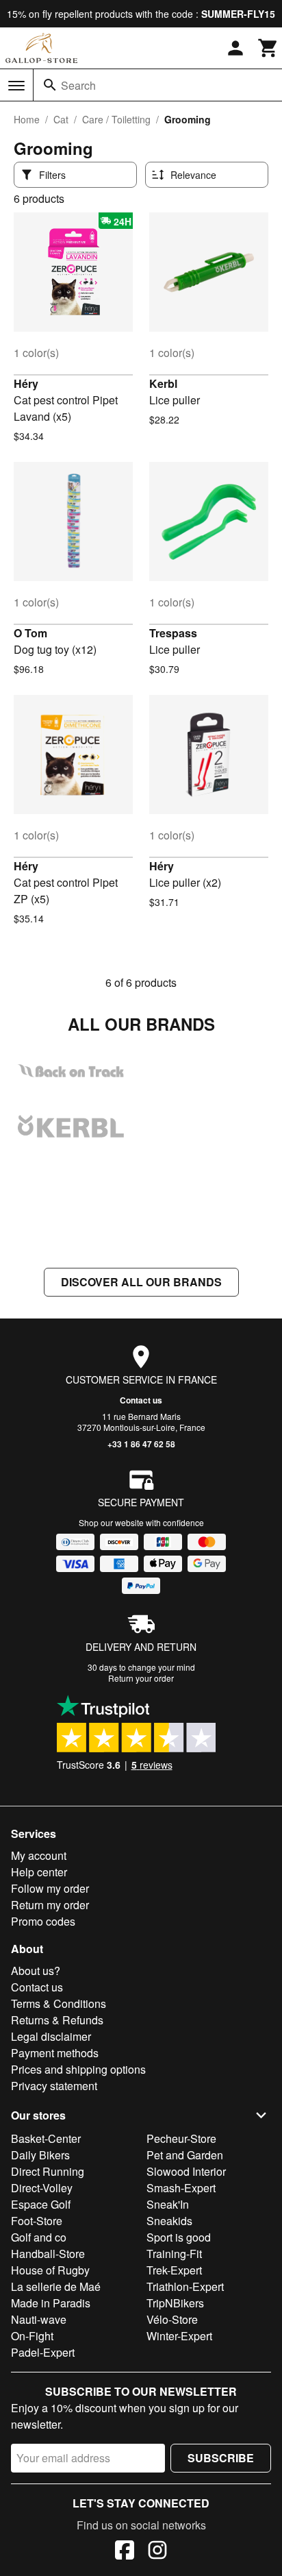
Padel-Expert (43, 2352)
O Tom (30, 633)
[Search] (50, 85)
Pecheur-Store (181, 2138)
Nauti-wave (39, 2319)
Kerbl (163, 383)
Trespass (173, 633)
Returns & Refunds (57, 2020)
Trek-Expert (174, 2270)
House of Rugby (50, 2270)
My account (39, 1855)
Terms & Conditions (59, 2003)
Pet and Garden (185, 2155)
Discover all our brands (141, 1282)
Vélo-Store (172, 2319)
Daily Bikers (40, 2155)
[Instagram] (157, 2552)
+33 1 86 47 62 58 (141, 1444)
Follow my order (50, 1888)
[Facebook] (125, 2552)
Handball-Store (48, 2254)
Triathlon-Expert (185, 2286)
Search (78, 85)
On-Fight (32, 2336)
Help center (39, 1872)
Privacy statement (54, 2086)
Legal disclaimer (51, 2036)
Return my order (50, 1905)
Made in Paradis (51, 2303)
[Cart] (268, 48)
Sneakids (169, 2221)
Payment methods (55, 2053)
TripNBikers (175, 2303)
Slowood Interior (186, 2171)
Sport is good (179, 2237)
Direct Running (48, 2171)
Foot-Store (37, 2221)
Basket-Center (46, 2138)
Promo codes (43, 1921)
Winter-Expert (179, 2336)
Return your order (141, 1678)
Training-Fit (174, 2254)
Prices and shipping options (78, 2069)
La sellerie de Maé (56, 2286)
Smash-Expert (181, 2188)
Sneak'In (168, 2204)
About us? (36, 1971)
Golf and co (39, 2237)
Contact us (141, 1400)
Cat (61, 119)
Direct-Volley (42, 2188)
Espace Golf (41, 2204)
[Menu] (16, 86)
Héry (26, 383)
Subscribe (221, 2458)
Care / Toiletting (116, 119)
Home (27, 119)
